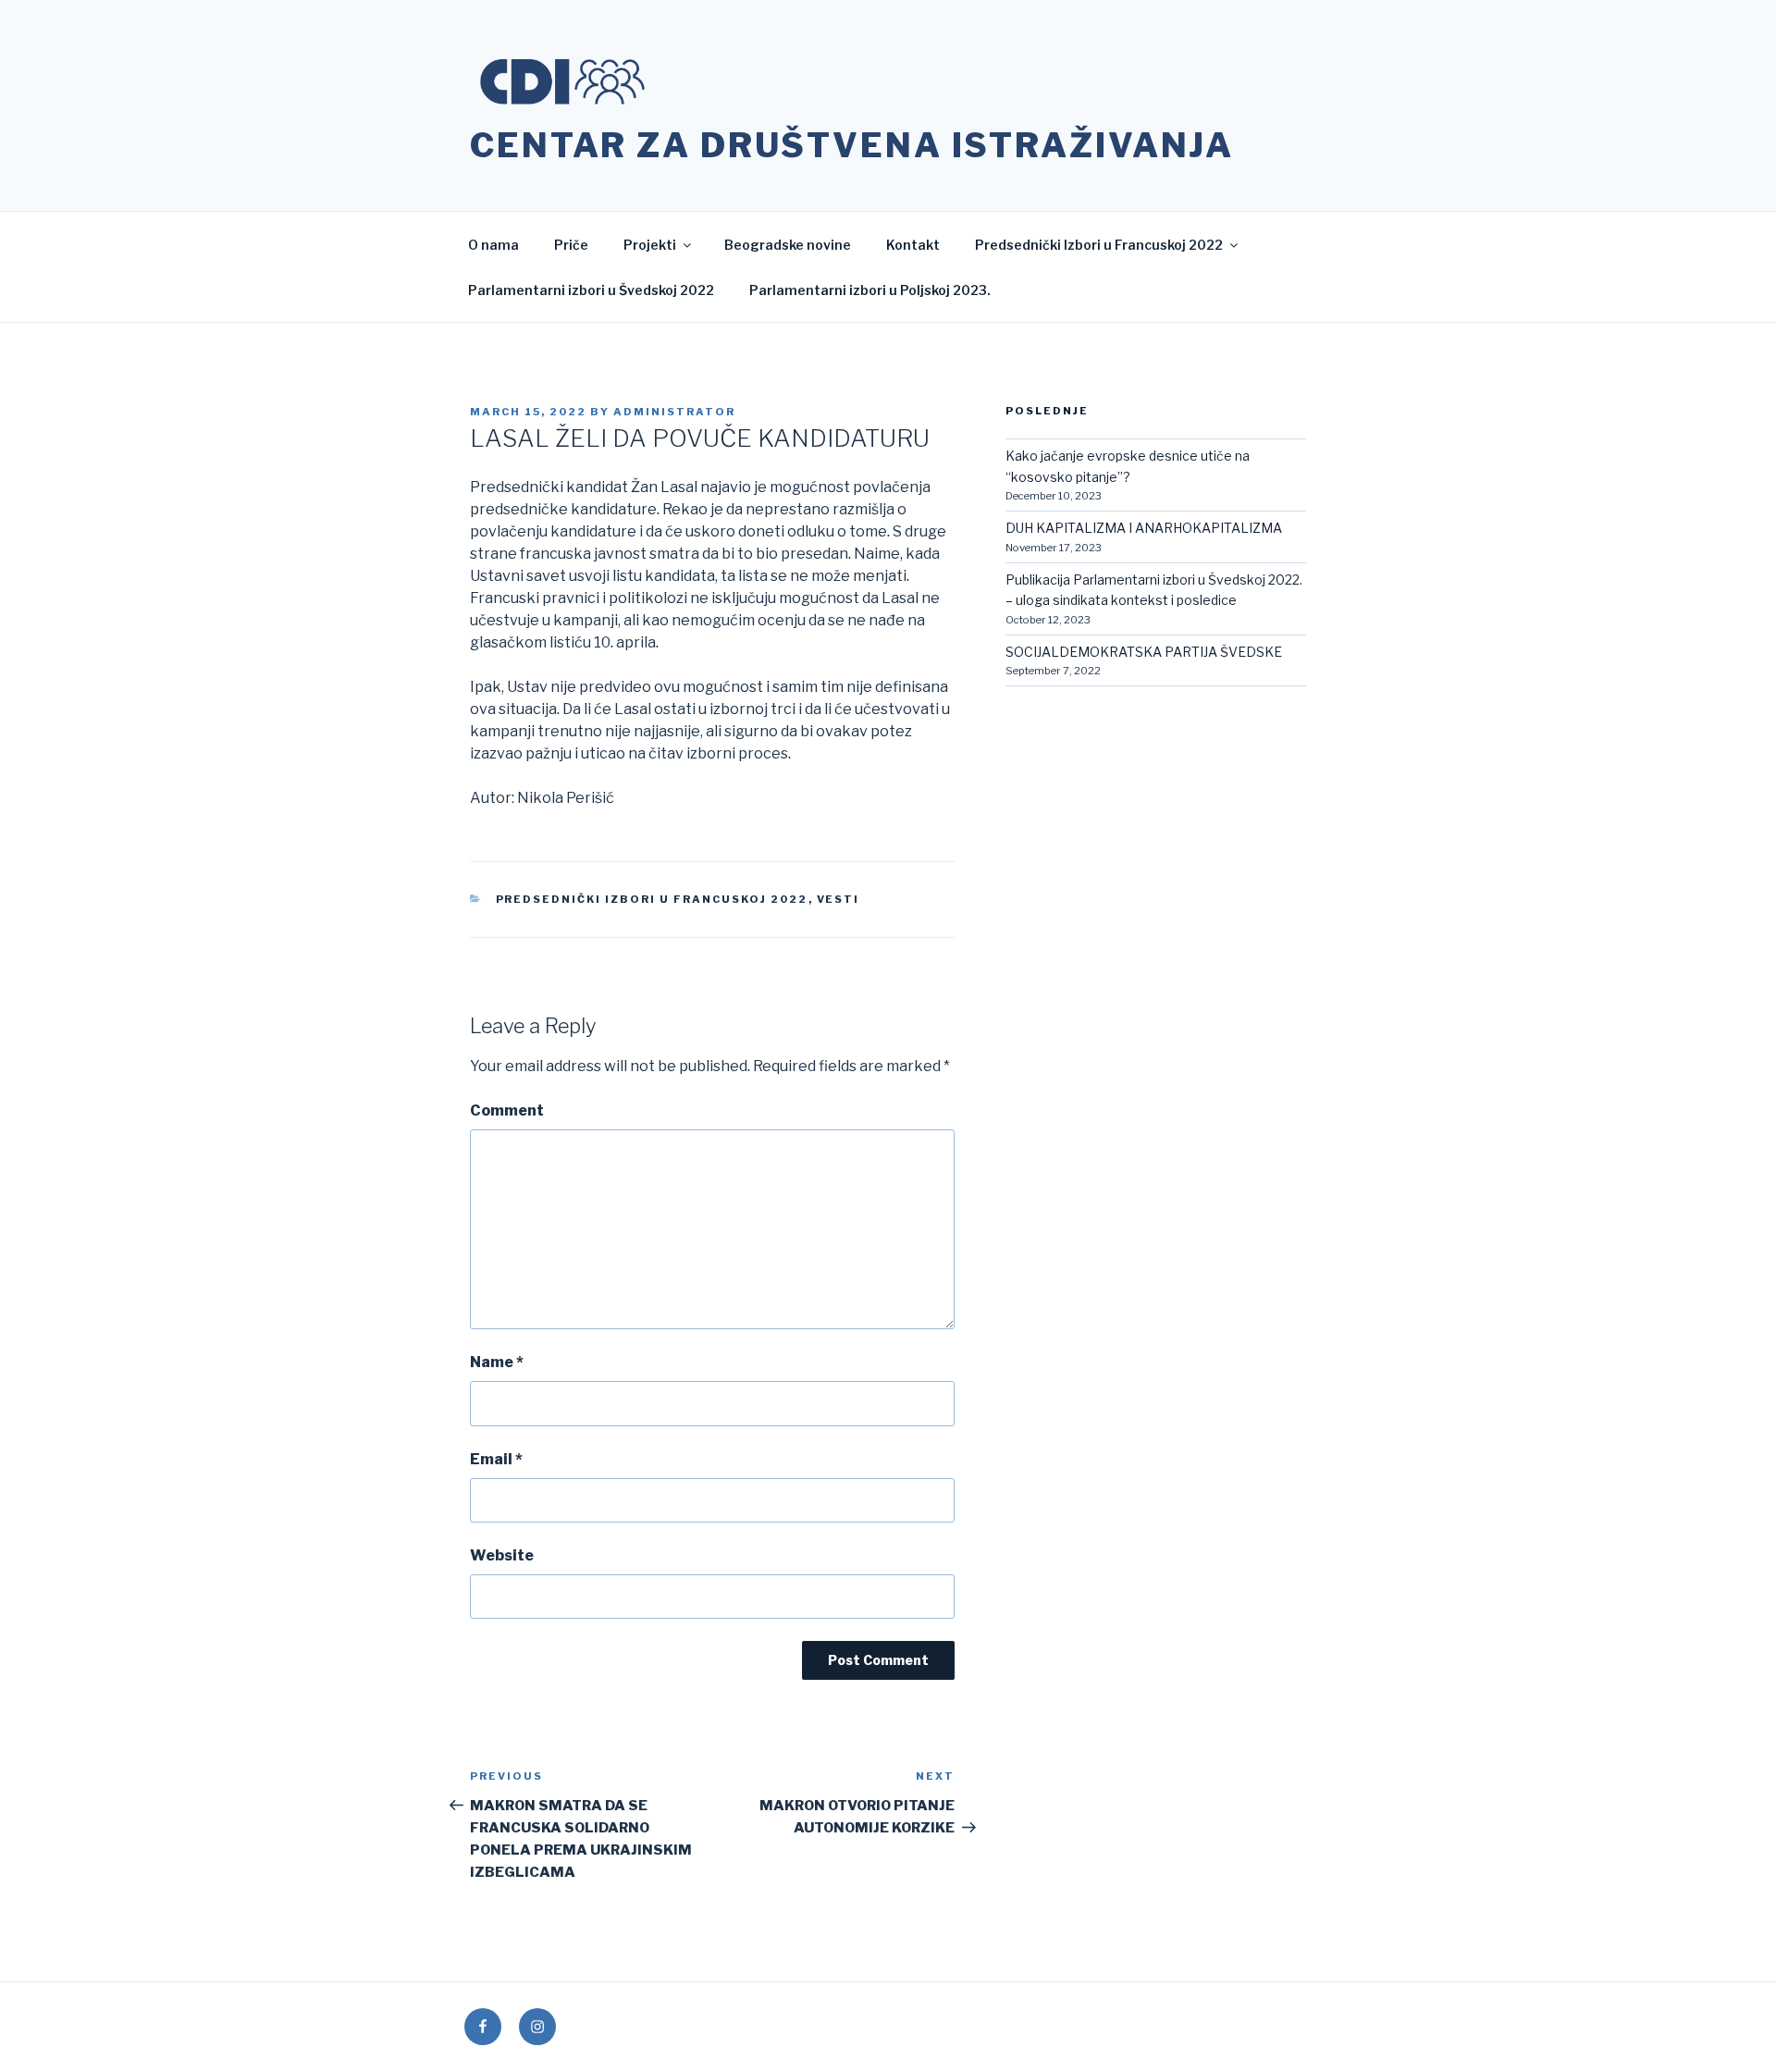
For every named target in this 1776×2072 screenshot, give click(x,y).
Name (497, 1362)
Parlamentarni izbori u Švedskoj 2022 (591, 290)
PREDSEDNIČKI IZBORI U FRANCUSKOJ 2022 (652, 899)
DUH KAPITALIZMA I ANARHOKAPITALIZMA (1144, 528)
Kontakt (913, 245)
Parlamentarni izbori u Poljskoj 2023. (870, 290)
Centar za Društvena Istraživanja (852, 145)
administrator (674, 412)
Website (502, 1555)
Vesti (839, 899)
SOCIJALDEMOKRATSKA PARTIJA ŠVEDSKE (1144, 652)
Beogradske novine (788, 245)
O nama (493, 245)
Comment (507, 1110)
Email (496, 1459)
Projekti (650, 245)
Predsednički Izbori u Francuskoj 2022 (1099, 245)
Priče (571, 245)
